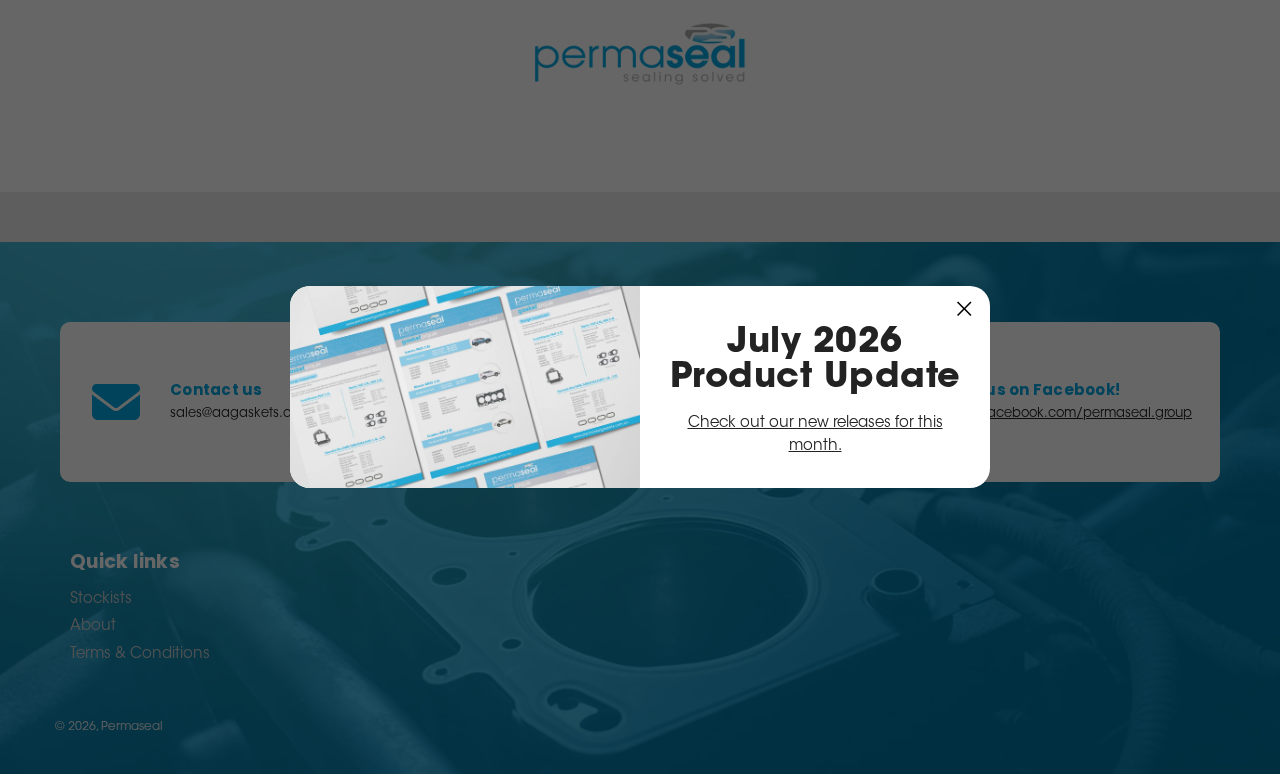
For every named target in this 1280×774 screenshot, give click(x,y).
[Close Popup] (964, 308)
